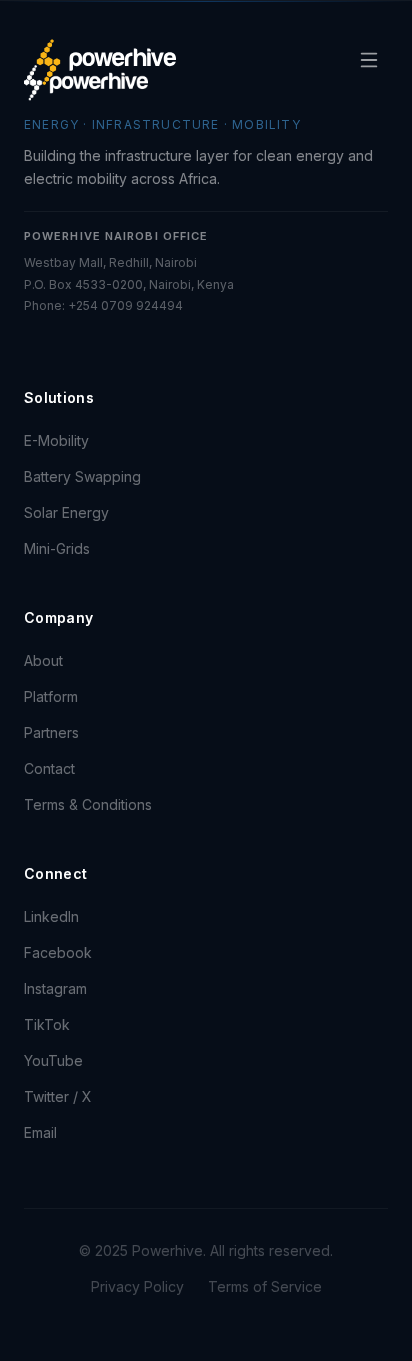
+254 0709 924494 (125, 305)
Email (40, 1132)
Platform (51, 696)
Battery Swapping (82, 476)
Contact (49, 768)
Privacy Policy (137, 1286)
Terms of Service (265, 1286)
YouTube (53, 1060)
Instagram (55, 988)
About (43, 660)
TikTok (47, 1024)
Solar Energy (66, 512)
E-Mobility (56, 440)
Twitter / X (58, 1096)
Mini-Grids (57, 548)
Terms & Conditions (88, 804)
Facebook (58, 952)
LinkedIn (51, 916)
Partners (51, 732)
